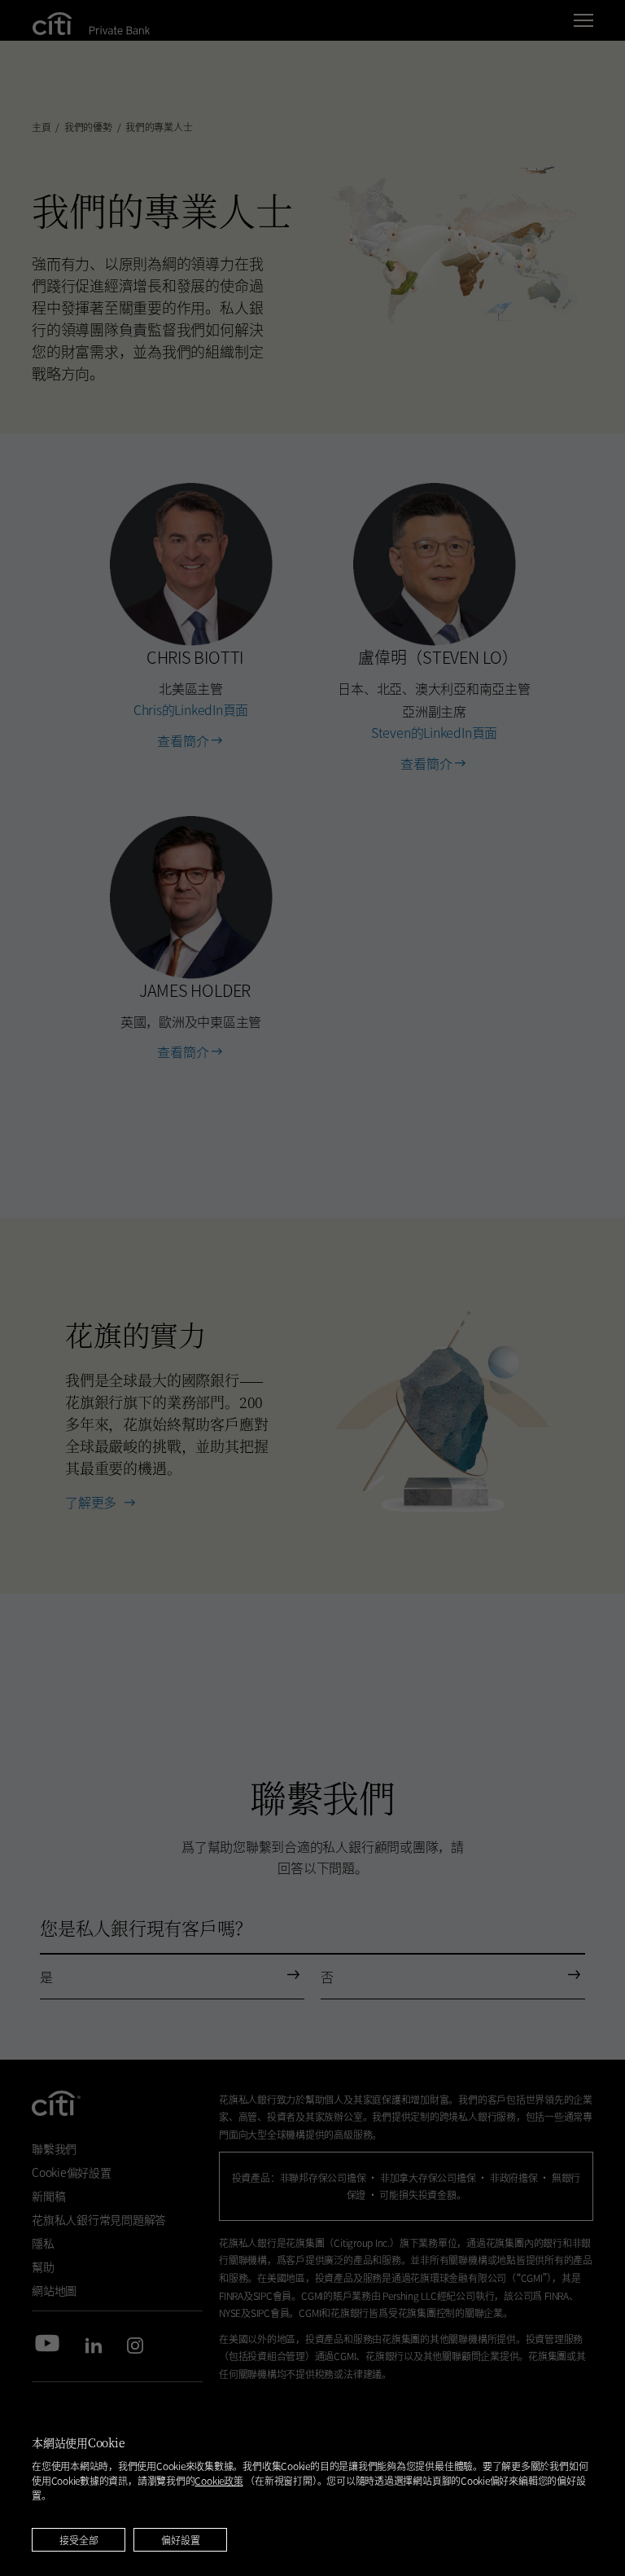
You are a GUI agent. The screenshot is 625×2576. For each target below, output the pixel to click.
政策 (219, 2480)
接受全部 (79, 2540)
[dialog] (312, 2485)
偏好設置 (181, 2540)
